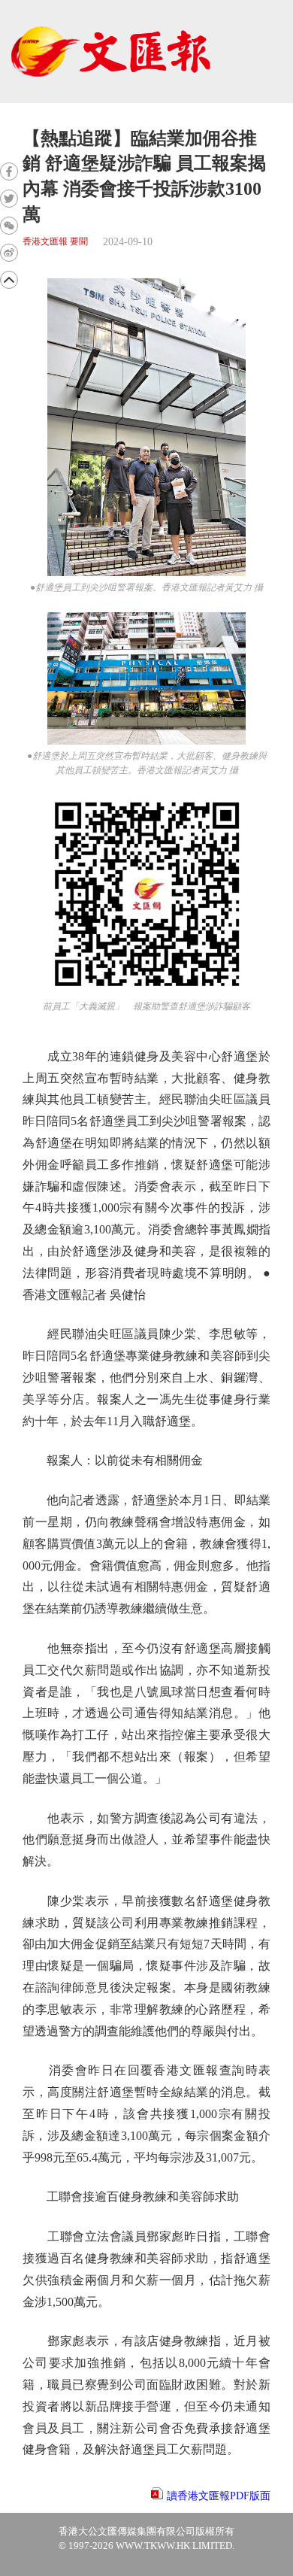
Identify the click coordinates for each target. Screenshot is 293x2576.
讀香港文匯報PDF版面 (219, 2496)
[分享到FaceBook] (9, 171)
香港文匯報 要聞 (55, 242)
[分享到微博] (9, 253)
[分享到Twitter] (9, 199)
